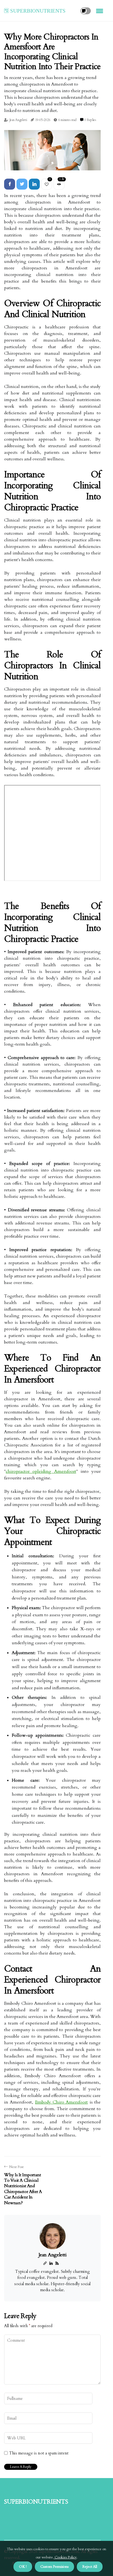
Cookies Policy (65, 2557)
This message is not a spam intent (39, 2453)
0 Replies (90, 120)
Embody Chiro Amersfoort (62, 2102)
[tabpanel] (52, 150)
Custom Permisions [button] (54, 2567)
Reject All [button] (90, 2567)
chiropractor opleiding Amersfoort (41, 1471)
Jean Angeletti (18, 120)
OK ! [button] (23, 2567)
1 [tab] (53, 163)
